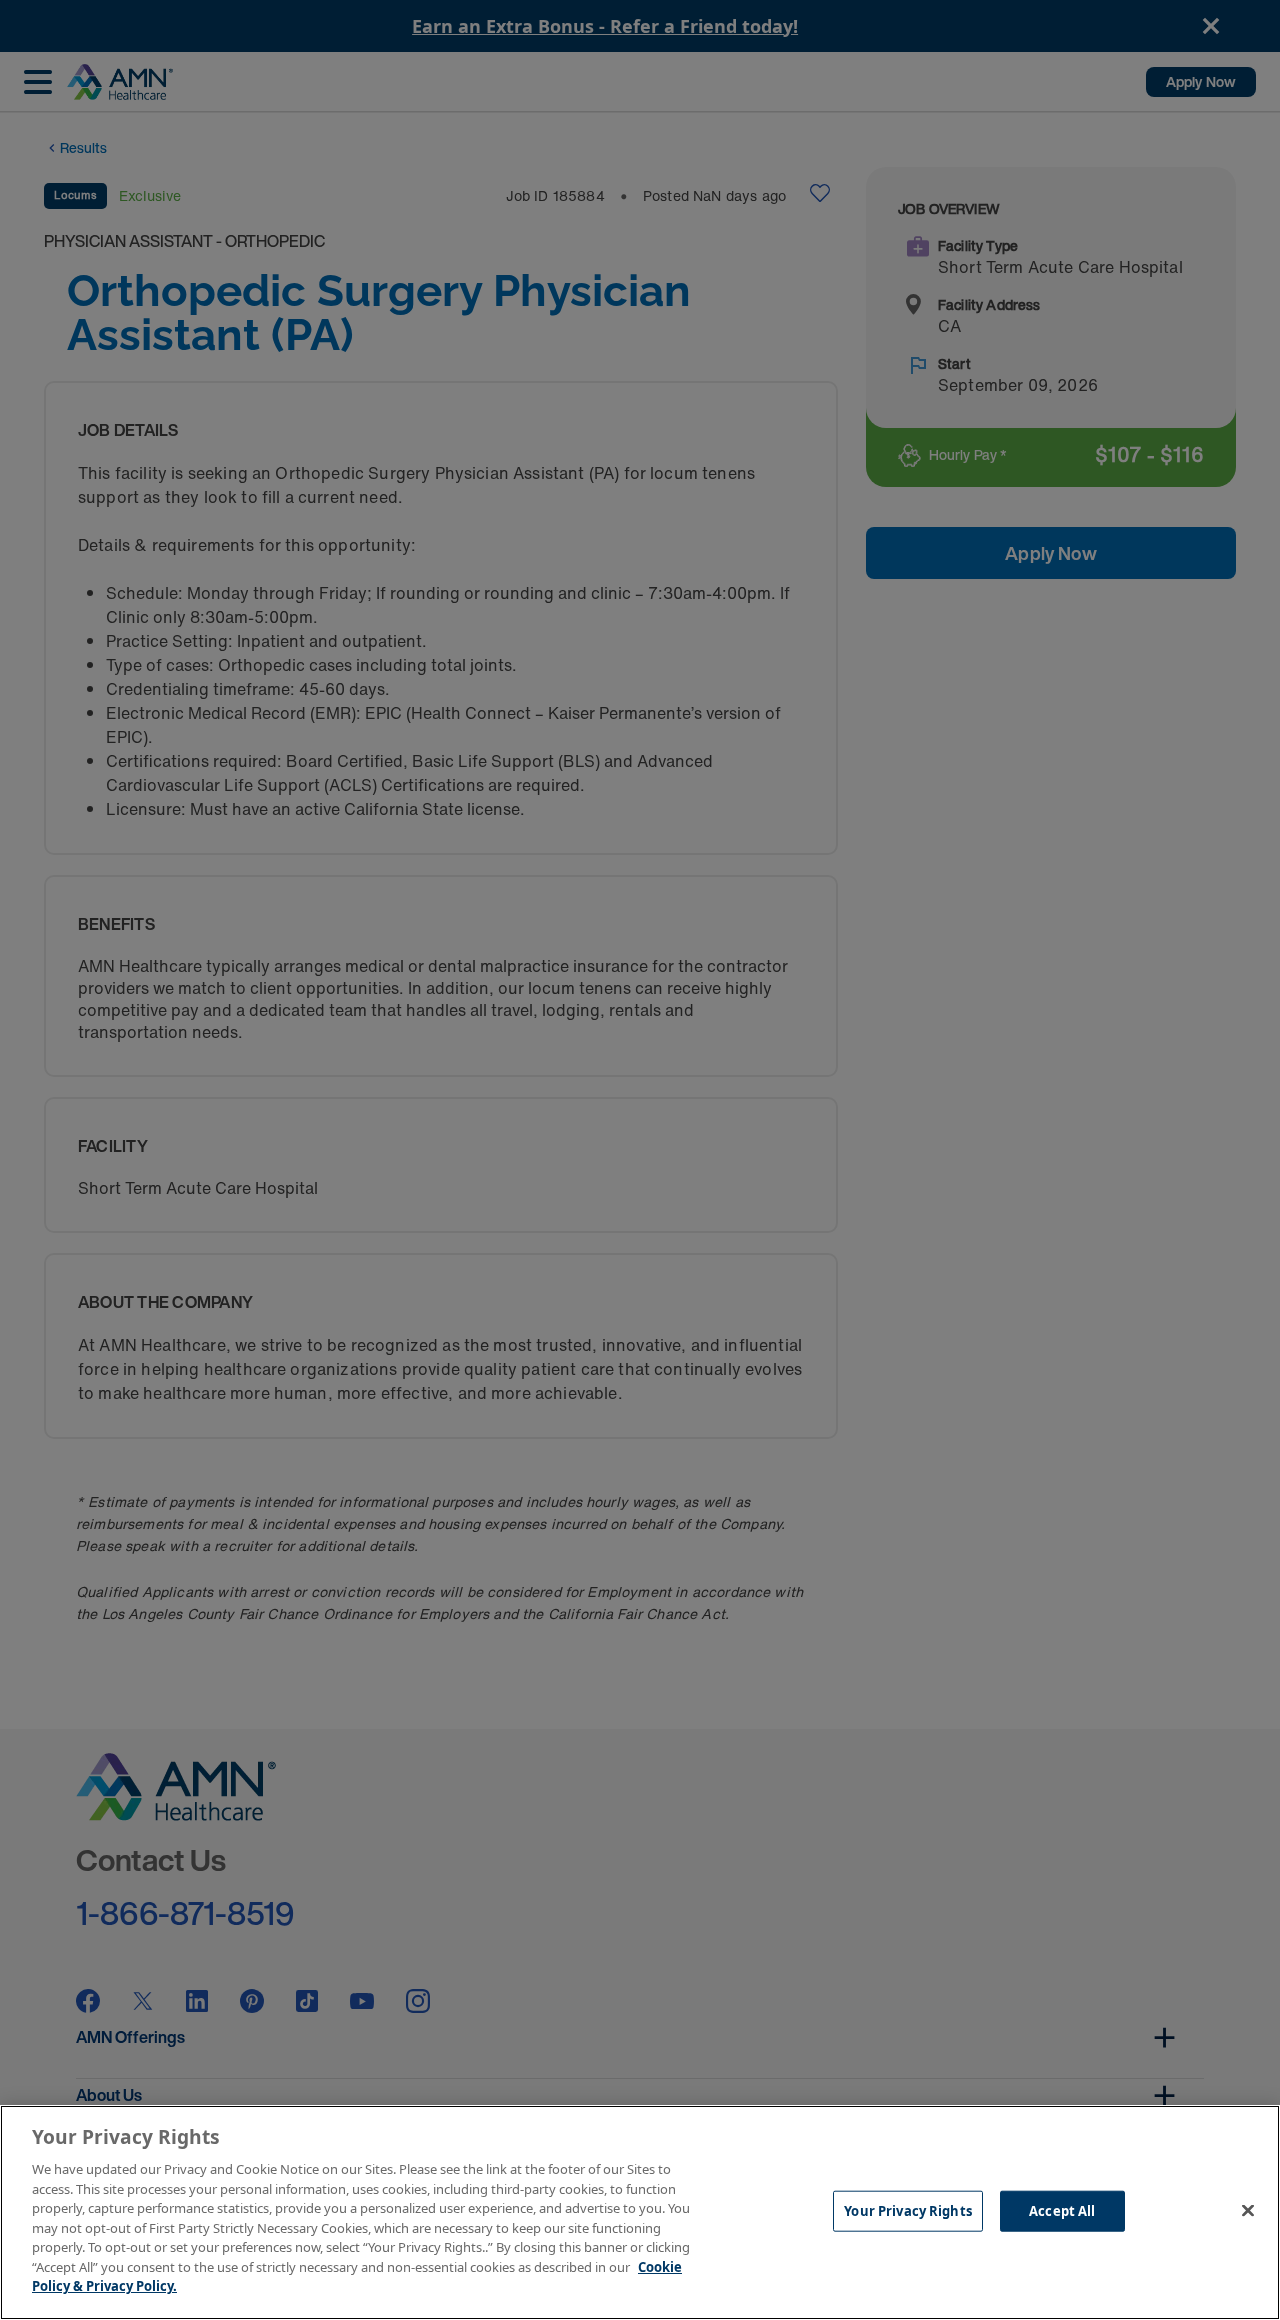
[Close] (1248, 2210)
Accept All (1062, 2210)
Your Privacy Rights (907, 2210)
